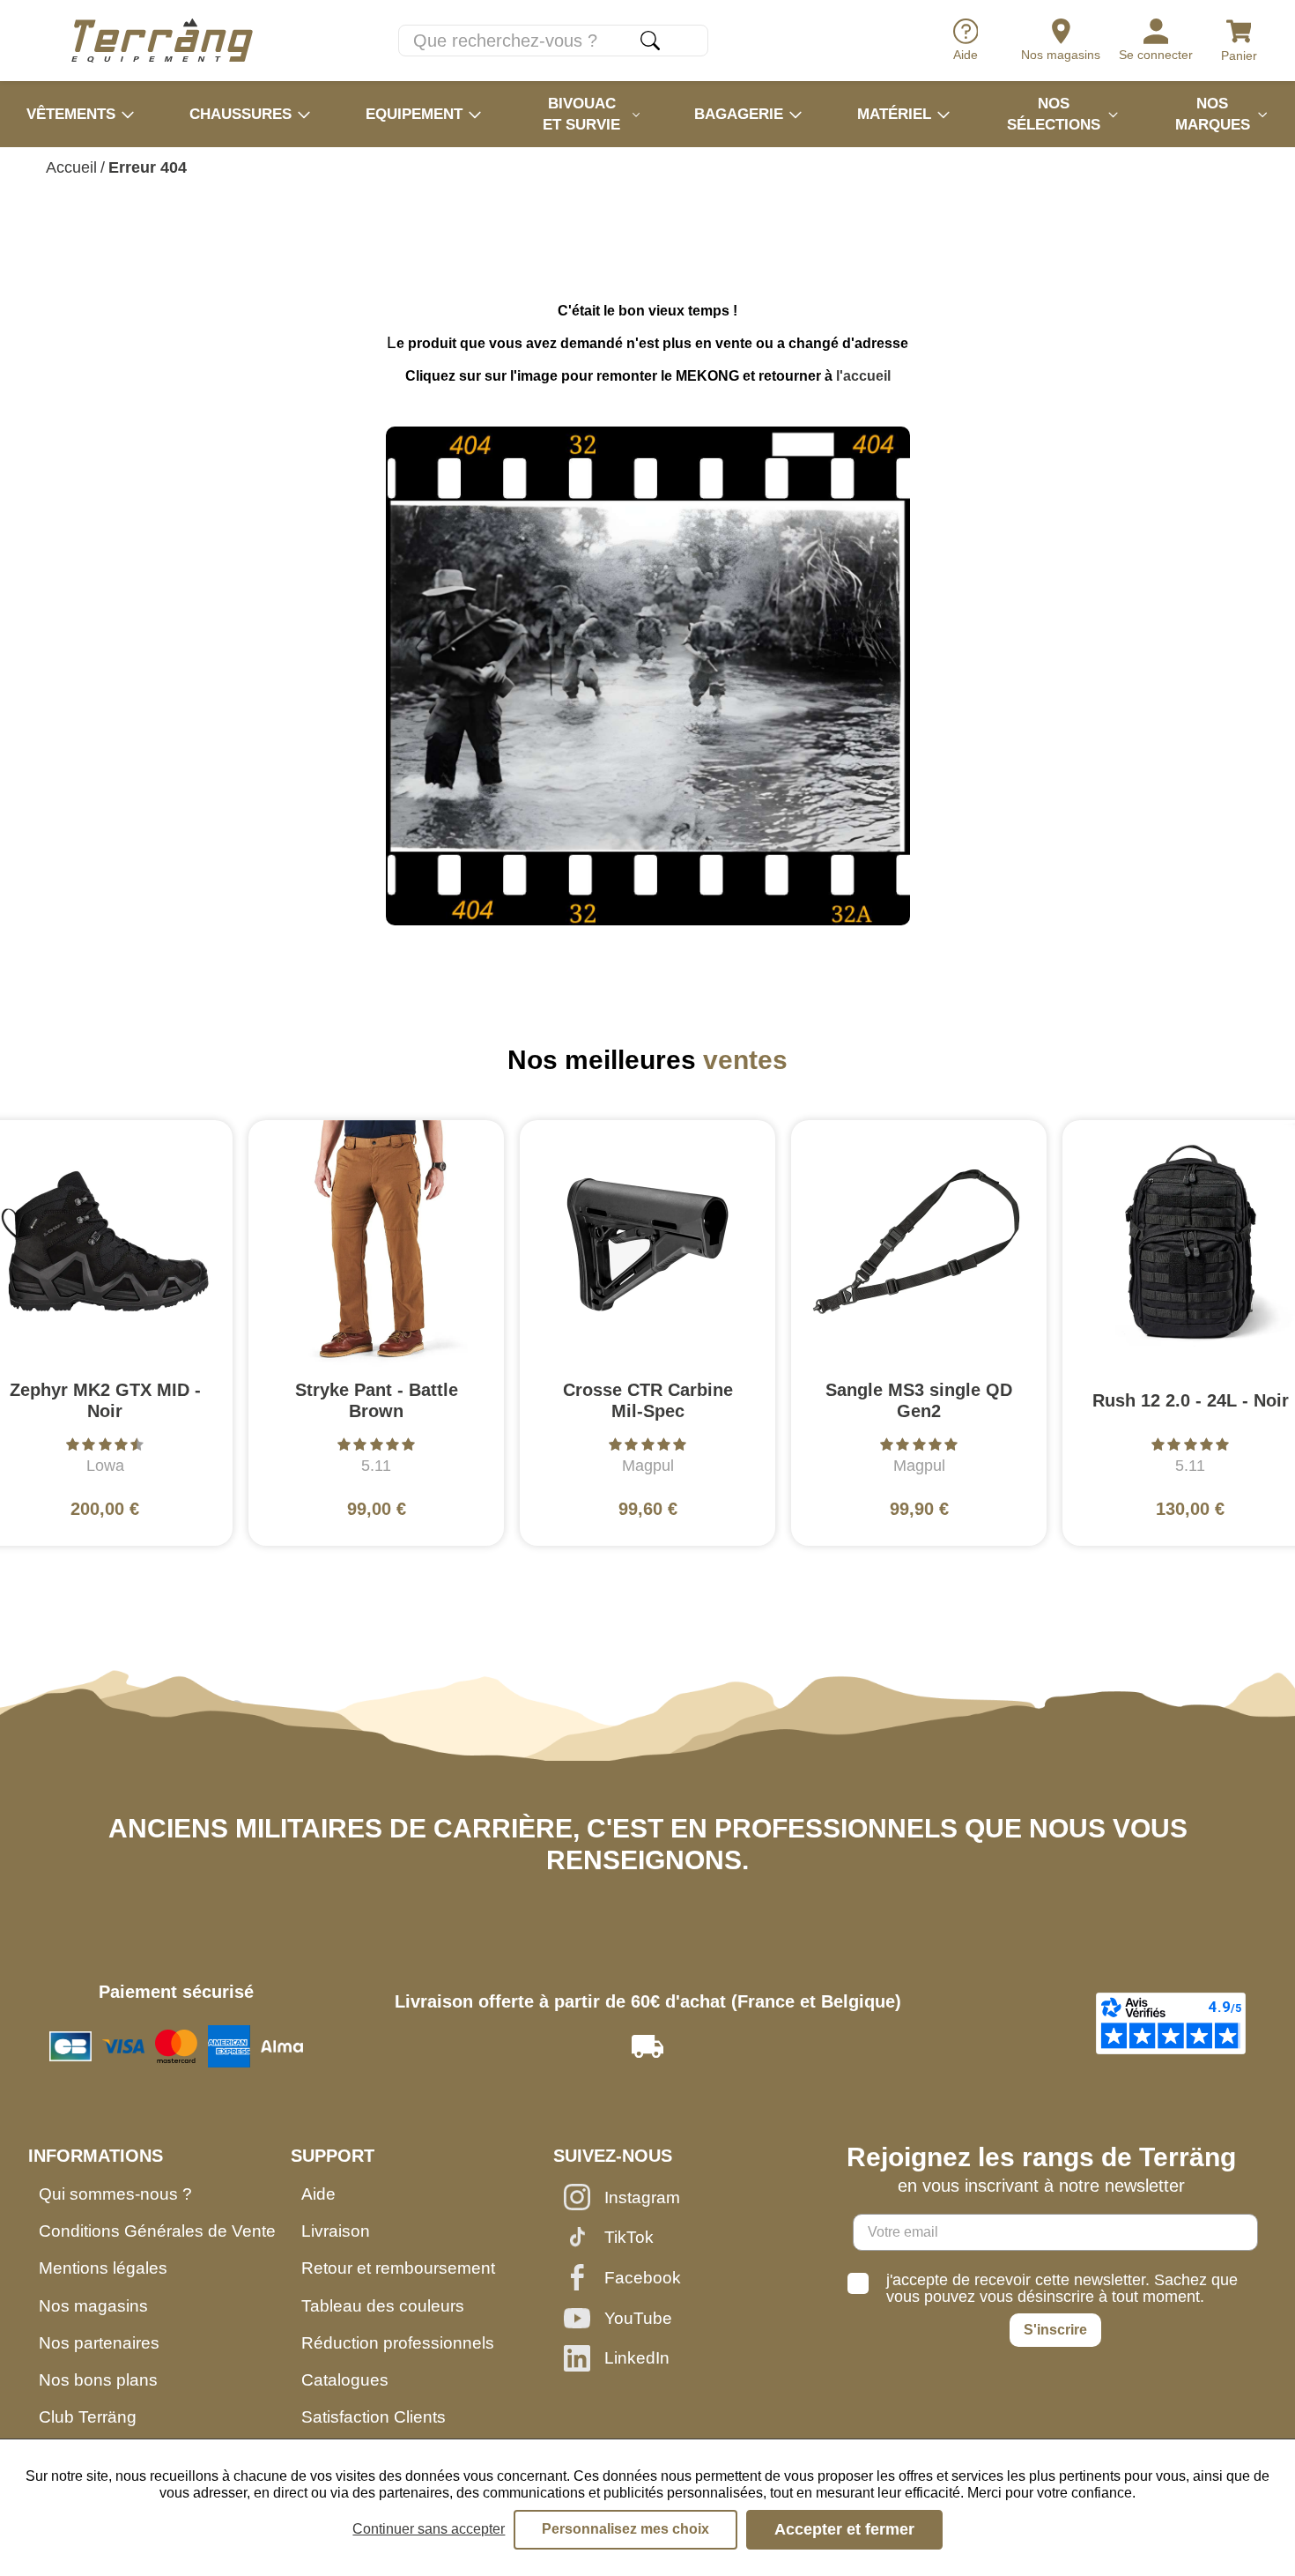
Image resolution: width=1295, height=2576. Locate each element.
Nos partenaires (99, 2343)
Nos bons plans (98, 2380)
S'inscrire (1055, 2330)
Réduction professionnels (398, 2343)
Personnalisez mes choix (625, 2529)
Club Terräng (88, 2417)
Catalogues (345, 2380)
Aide (318, 2194)
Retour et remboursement (398, 2268)
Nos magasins (93, 2306)
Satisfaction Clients (374, 2417)
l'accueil (863, 376)
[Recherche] (650, 41)
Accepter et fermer (844, 2529)
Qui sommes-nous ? (115, 2194)
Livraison (336, 2231)
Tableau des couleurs (383, 2306)
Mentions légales (103, 2268)
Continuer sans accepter (429, 2529)
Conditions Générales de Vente (157, 2231)
